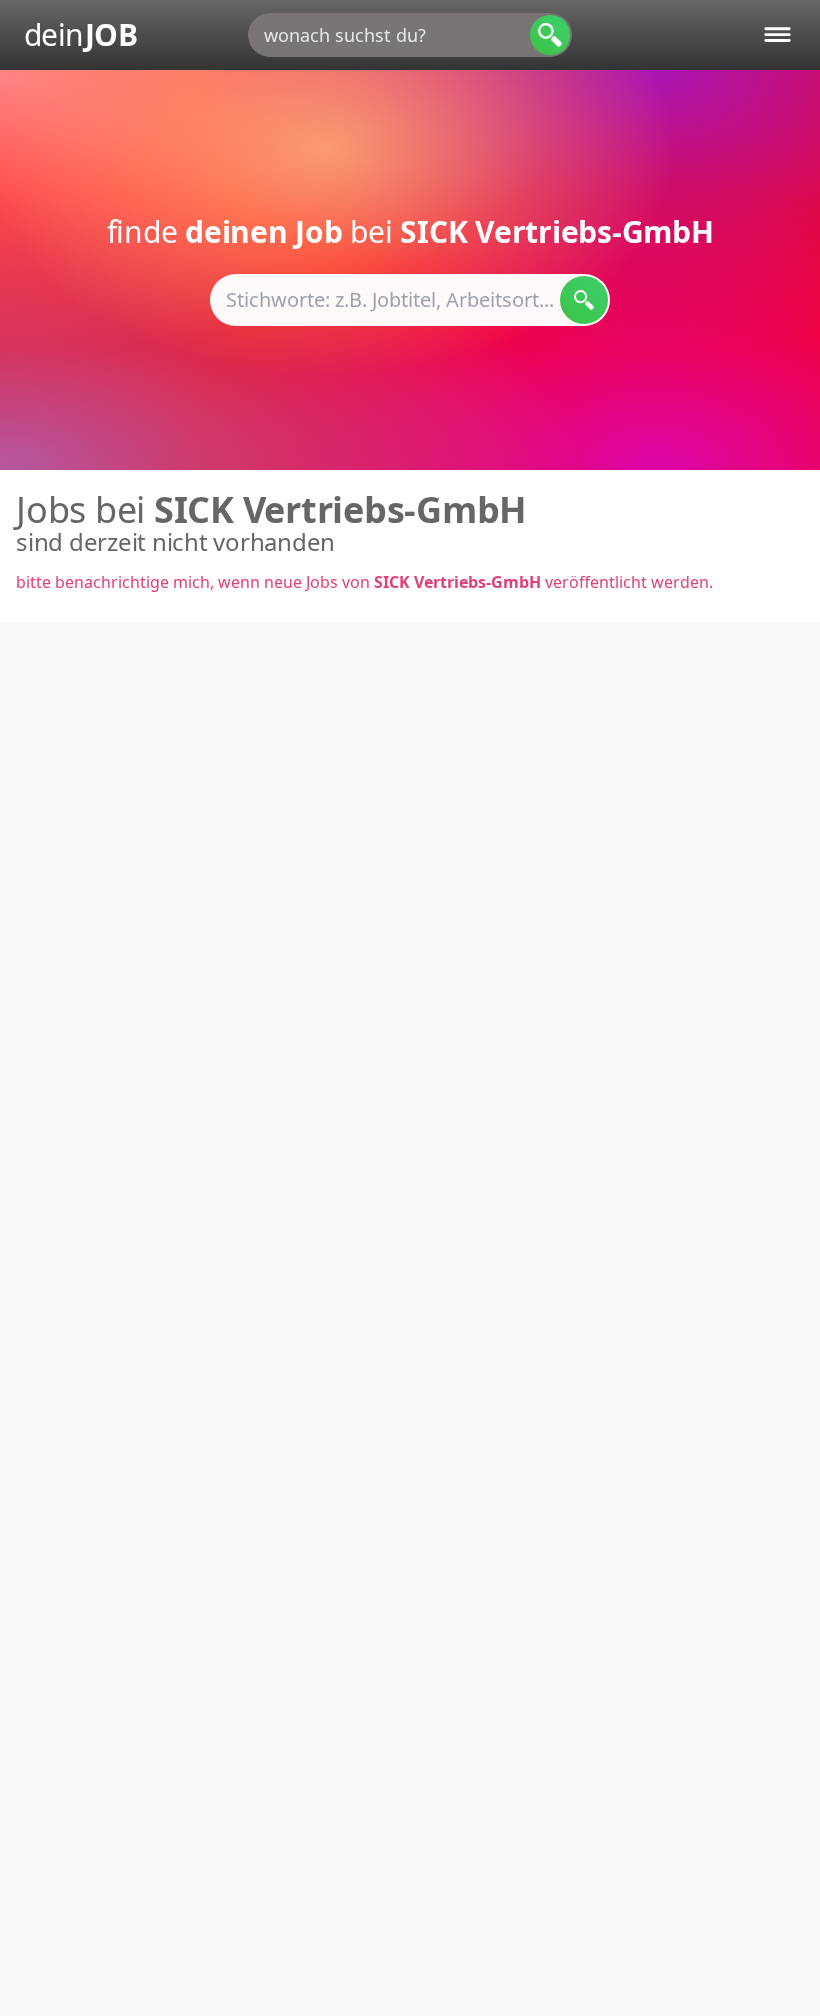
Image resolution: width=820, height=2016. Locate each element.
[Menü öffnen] (777, 34)
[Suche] (550, 35)
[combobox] (410, 35)
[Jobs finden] (584, 300)
